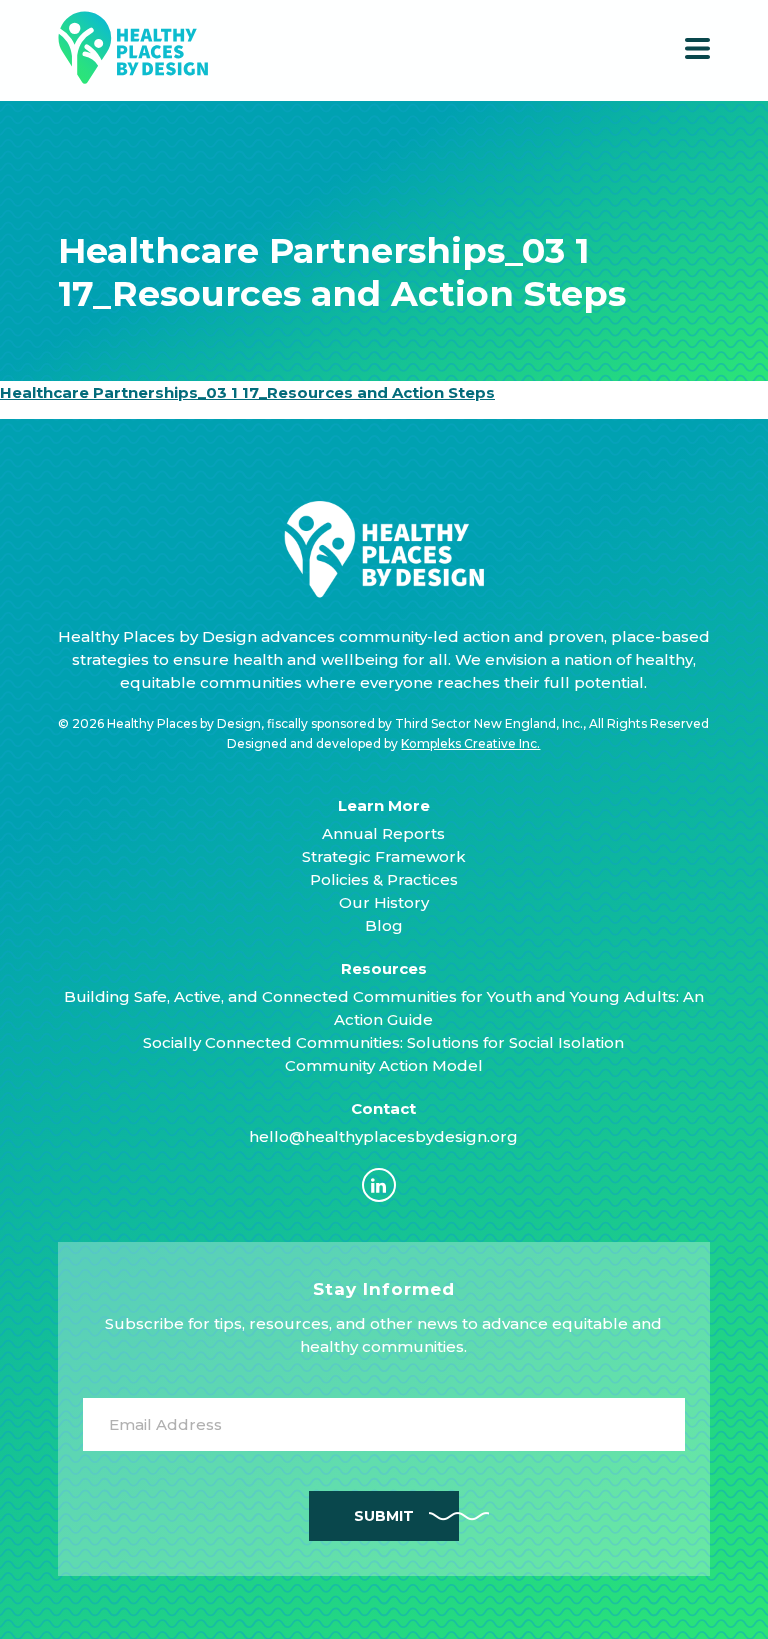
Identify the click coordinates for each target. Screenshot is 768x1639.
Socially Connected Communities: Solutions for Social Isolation (383, 1042)
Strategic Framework (384, 856)
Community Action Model (384, 1065)
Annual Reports (383, 833)
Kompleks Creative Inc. (470, 743)
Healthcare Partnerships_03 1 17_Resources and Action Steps (247, 392)
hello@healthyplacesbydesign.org (383, 1136)
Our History (384, 902)
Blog (384, 925)
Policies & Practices (384, 879)
